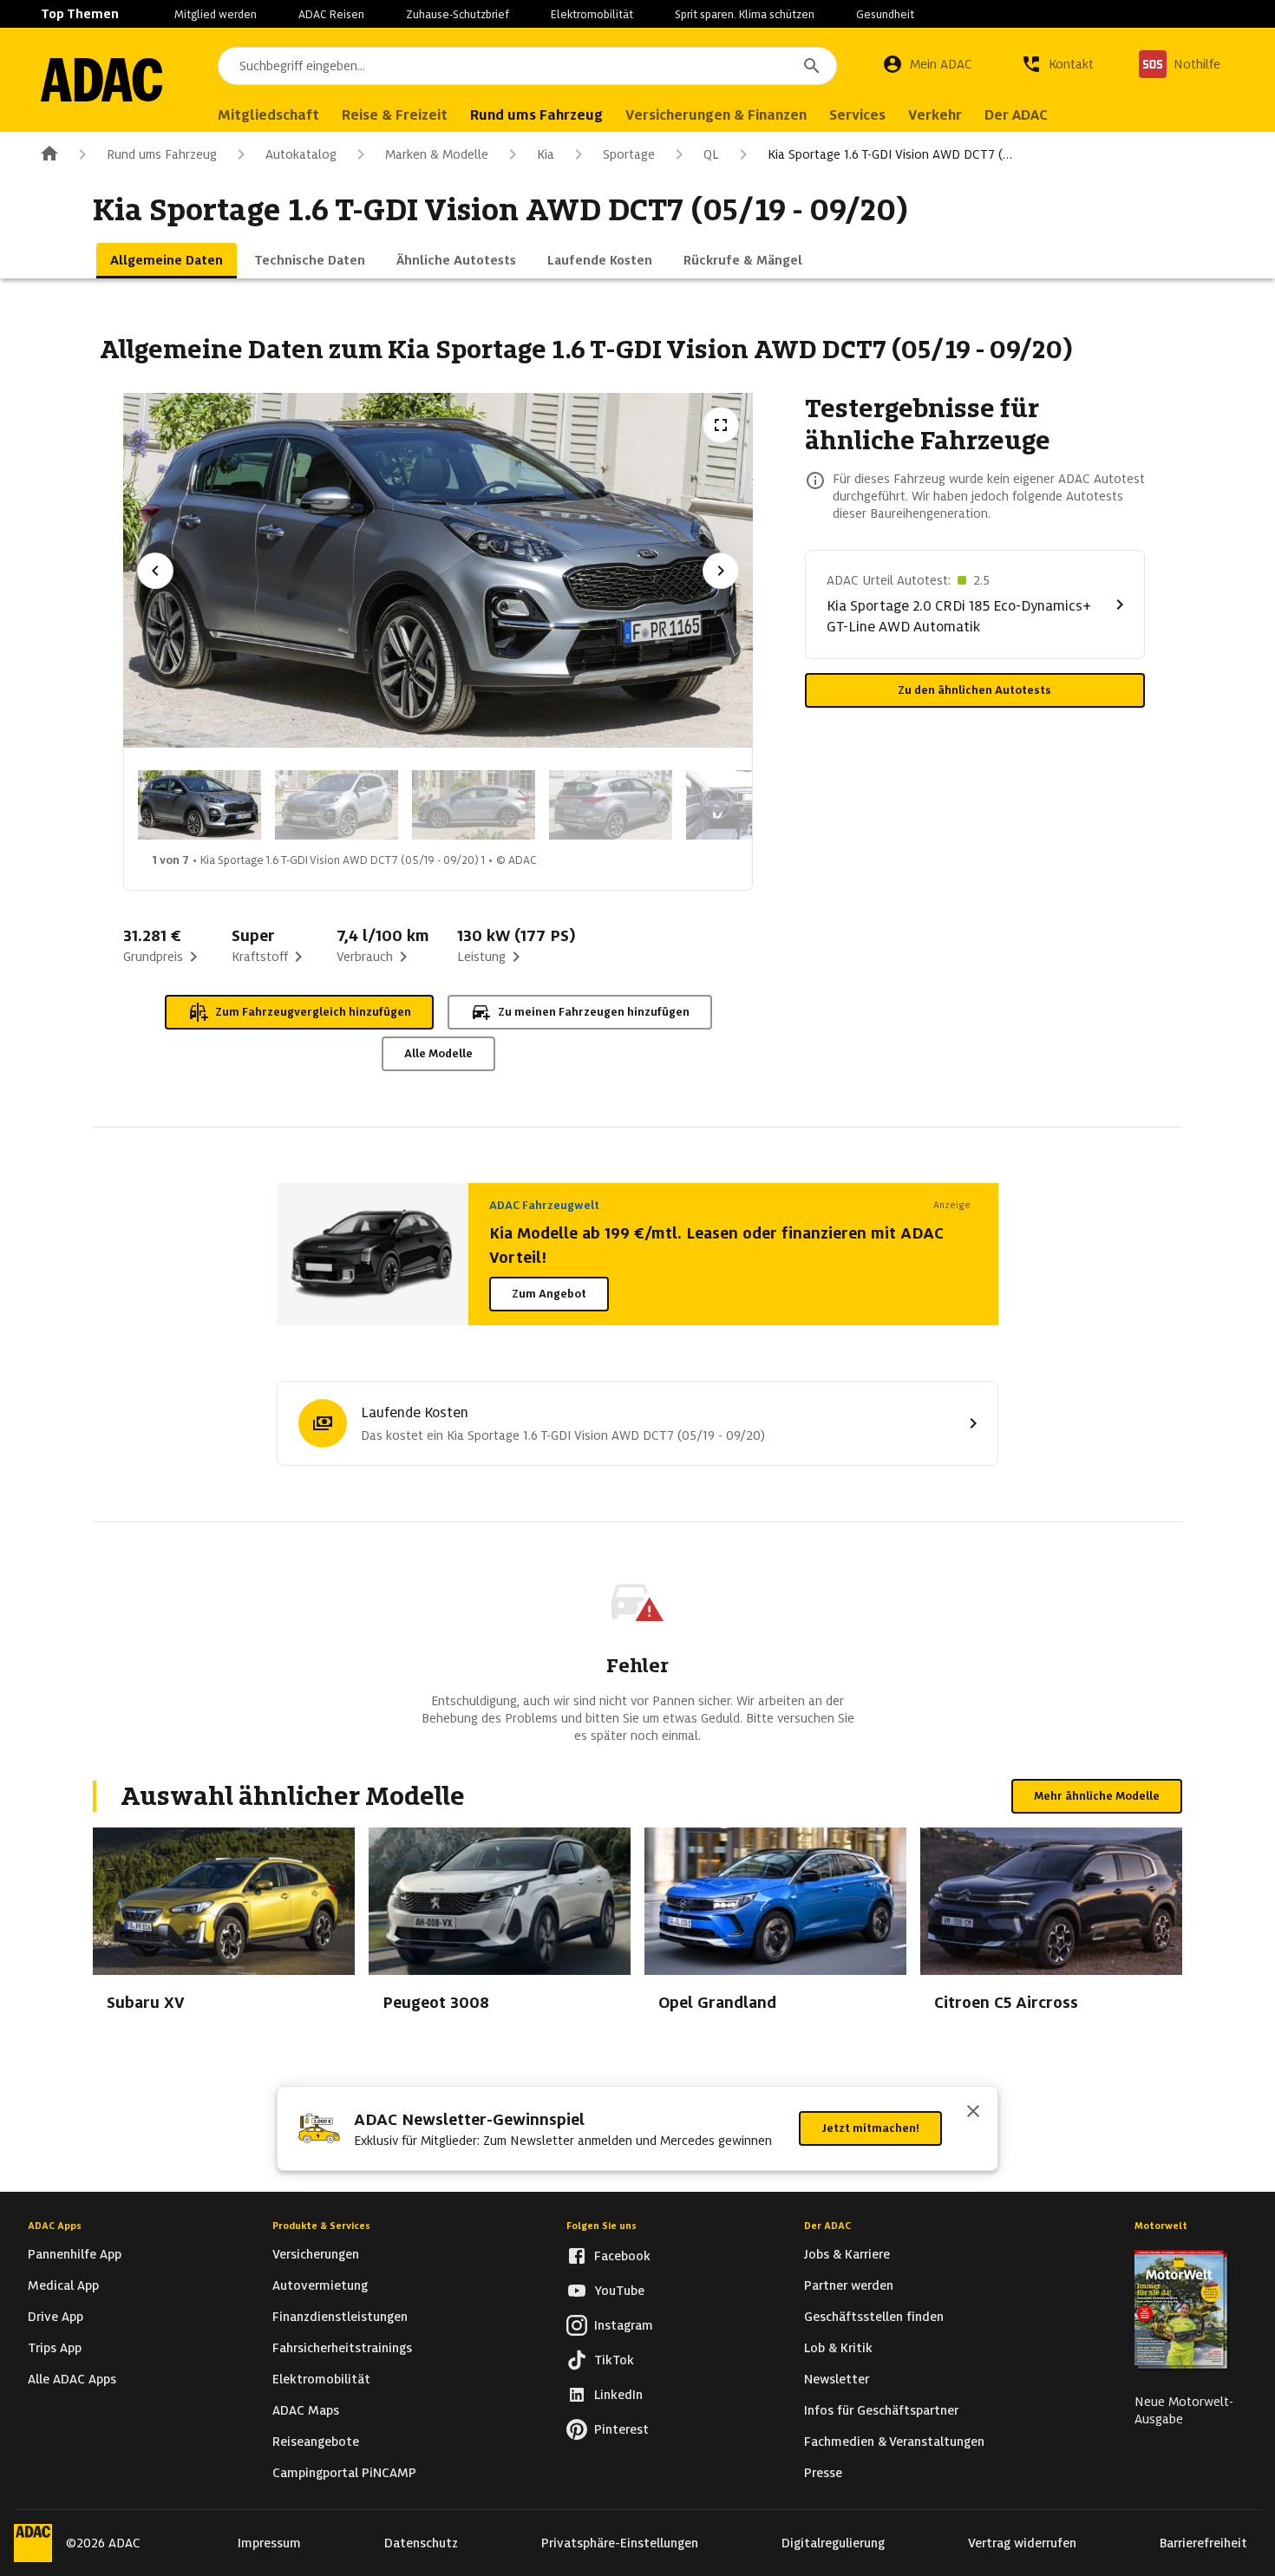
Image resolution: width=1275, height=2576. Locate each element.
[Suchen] (812, 66)
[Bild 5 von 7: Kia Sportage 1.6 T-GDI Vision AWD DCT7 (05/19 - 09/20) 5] (748, 805)
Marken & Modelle (437, 154)
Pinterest (621, 2429)
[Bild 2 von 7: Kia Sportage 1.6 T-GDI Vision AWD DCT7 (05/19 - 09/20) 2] (337, 805)
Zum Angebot (549, 1294)
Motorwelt (1161, 2226)
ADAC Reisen (331, 14)
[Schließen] (973, 2113)
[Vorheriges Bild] (155, 571)
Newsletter (837, 2379)
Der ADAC (827, 2226)
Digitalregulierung (833, 2543)
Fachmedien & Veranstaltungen (894, 2442)
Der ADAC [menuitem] (1016, 115)
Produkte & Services (321, 2226)
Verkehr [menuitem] (935, 115)
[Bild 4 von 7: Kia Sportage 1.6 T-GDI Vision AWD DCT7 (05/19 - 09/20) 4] (611, 805)
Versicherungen (316, 2254)
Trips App (55, 2348)
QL (711, 154)
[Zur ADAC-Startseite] (101, 80)
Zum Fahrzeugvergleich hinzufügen (313, 1012)
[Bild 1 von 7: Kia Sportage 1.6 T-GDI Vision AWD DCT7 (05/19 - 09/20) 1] (199, 805)
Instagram (624, 2325)
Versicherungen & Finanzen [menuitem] (716, 115)
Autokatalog (301, 154)
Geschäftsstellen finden (874, 2317)
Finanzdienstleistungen (340, 2317)
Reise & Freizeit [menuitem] (395, 115)
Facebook (622, 2256)
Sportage (629, 154)
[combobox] (527, 66)
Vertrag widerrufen (1022, 2543)
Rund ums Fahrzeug (162, 154)
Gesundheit (885, 14)
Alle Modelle (438, 1053)
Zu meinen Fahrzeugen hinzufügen (594, 1012)
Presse (823, 2473)
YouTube (619, 2291)
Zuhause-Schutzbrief (458, 14)
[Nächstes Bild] (721, 571)
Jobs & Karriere (847, 2254)
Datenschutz (421, 2543)
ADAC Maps (306, 2410)
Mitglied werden (216, 14)
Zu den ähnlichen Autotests (974, 690)
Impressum (269, 2543)
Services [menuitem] (857, 115)
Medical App (63, 2285)
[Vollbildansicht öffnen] (721, 425)
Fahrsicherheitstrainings (342, 2348)
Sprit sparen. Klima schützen (745, 14)
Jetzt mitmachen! (870, 2128)
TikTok (614, 2360)
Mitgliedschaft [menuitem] (268, 115)
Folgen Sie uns (602, 2226)
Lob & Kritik (838, 2348)
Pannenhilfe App (75, 2254)
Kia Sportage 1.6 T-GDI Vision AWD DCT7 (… (890, 154)
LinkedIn (618, 2395)
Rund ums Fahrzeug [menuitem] (536, 115)
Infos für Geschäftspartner (881, 2410)
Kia (546, 154)
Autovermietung (320, 2285)
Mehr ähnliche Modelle (1097, 1796)
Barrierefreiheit (1203, 2543)
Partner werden (849, 2285)
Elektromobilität (592, 14)
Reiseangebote (316, 2442)
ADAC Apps (55, 2226)
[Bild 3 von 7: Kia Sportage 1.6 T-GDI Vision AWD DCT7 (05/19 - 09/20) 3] (474, 805)
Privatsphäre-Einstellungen (620, 2543)
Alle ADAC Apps (72, 2379)
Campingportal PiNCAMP (344, 2473)
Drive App (56, 2317)
